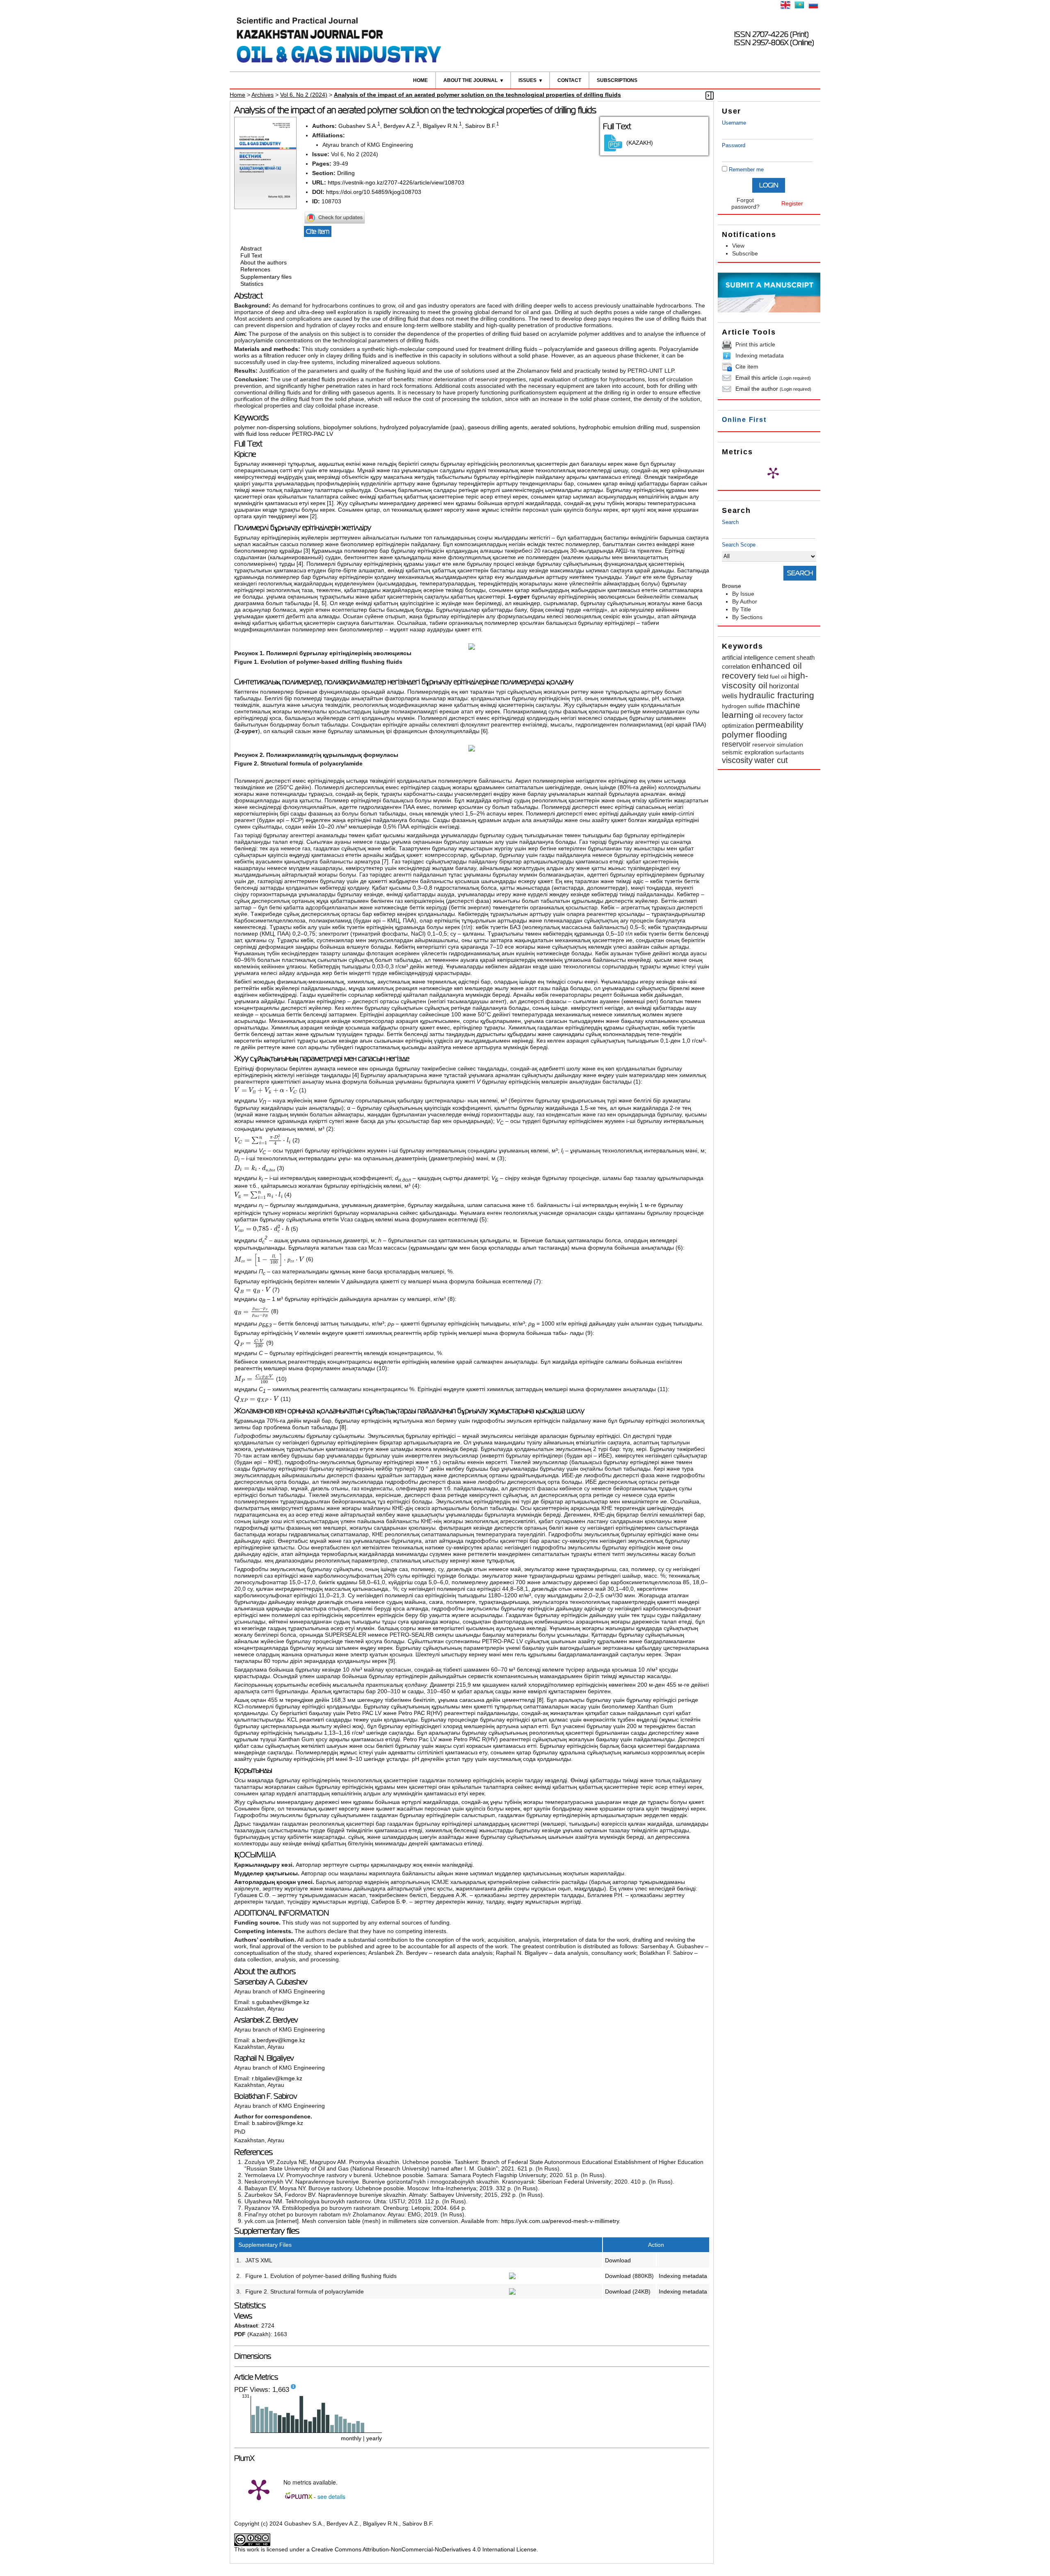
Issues (527, 80)
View (738, 246)
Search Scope (739, 545)
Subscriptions (617, 80)
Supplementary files (266, 277)
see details (331, 2496)
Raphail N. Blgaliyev (264, 2058)
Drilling (346, 173)
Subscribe (745, 253)
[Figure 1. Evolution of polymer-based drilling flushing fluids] (512, 2277)
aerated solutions (553, 427)
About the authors (264, 262)
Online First (744, 420)
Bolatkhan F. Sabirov (266, 2096)
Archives (262, 95)
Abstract (251, 248)
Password (734, 145)
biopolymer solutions (350, 427)
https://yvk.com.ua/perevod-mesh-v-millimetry (560, 2221)
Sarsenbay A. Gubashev (271, 1982)
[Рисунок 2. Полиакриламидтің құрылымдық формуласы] (472, 749)
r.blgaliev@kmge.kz (277, 2078)
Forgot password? (745, 203)
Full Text (251, 255)
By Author (745, 601)
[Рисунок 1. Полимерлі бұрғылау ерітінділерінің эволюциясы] (472, 648)
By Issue (743, 594)
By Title (742, 609)
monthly (351, 2438)
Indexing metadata (760, 355)
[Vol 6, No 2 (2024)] (265, 207)
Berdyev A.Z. (400, 126)
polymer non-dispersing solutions (277, 427)
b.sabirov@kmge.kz (277, 2123)
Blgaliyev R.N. (441, 126)
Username (734, 123)
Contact (569, 80)
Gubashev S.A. (358, 126)
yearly (374, 2438)
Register (792, 203)
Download (618, 2260)
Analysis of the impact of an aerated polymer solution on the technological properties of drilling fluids (477, 95)
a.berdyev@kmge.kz (278, 2040)
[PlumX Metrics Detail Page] (773, 473)
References (255, 270)
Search (730, 522)
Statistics (252, 284)
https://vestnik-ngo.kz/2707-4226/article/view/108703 (396, 182)
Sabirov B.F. (481, 126)
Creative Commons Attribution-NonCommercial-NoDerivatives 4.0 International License (424, 2549)
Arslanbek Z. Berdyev (266, 2020)
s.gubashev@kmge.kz (281, 2002)
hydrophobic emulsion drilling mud (623, 427)
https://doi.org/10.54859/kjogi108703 (374, 192)
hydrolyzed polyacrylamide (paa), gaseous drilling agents (454, 427)
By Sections (747, 617)
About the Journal (470, 80)
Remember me (746, 170)
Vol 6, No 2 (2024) (304, 95)
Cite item (747, 367)
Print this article (755, 344)
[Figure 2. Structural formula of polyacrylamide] (512, 2293)
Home (420, 80)
